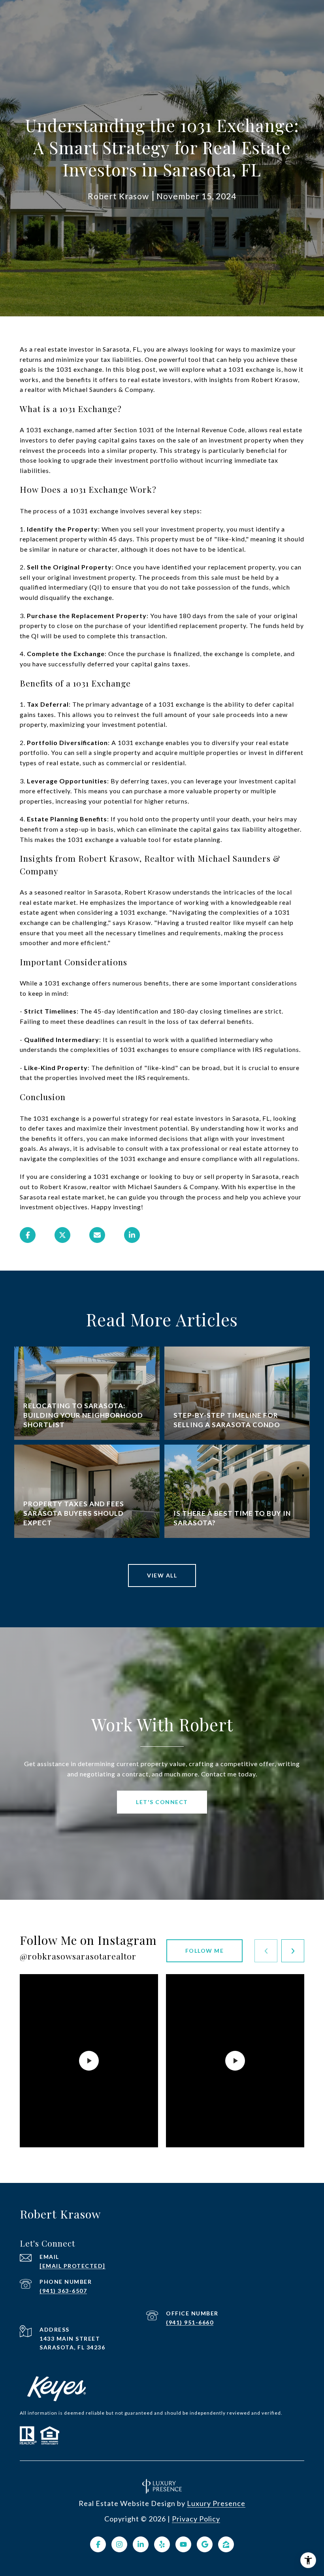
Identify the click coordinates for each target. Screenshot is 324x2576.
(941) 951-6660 (190, 2322)
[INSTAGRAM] (119, 2544)
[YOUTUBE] (183, 2544)
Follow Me (205, 1951)
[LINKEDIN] (141, 2544)
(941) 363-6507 (63, 2291)
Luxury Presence (216, 2503)
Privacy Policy (196, 2519)
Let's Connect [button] (162, 1802)
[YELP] (162, 2544)
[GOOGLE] (205, 2544)
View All (162, 1575)
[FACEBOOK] (98, 2544)
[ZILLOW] (226, 2544)
